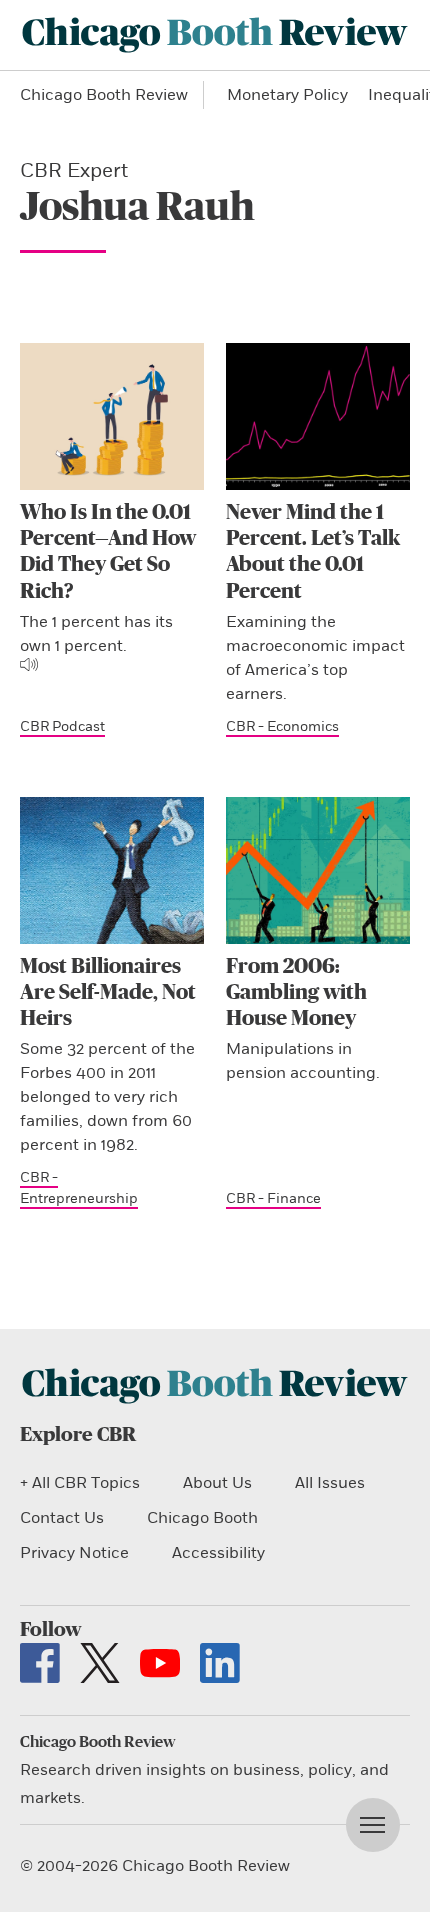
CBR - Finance (273, 1198)
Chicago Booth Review (104, 95)
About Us (217, 1483)
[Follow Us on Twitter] (100, 1663)
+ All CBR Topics (80, 1483)
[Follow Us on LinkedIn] (220, 1663)
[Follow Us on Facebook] (40, 1663)
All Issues (330, 1483)
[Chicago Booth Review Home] (215, 35)
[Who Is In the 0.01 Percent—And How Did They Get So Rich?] (112, 416)
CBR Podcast (62, 726)
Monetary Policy (287, 95)
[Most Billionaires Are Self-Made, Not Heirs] (112, 870)
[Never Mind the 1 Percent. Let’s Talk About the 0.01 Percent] (318, 416)
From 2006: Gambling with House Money (296, 993)
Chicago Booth (202, 1518)
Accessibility (218, 1553)
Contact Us (62, 1518)
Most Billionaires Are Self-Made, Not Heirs (108, 993)
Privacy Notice (74, 1553)
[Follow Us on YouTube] (160, 1663)
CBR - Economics (282, 726)
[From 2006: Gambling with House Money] (318, 870)
